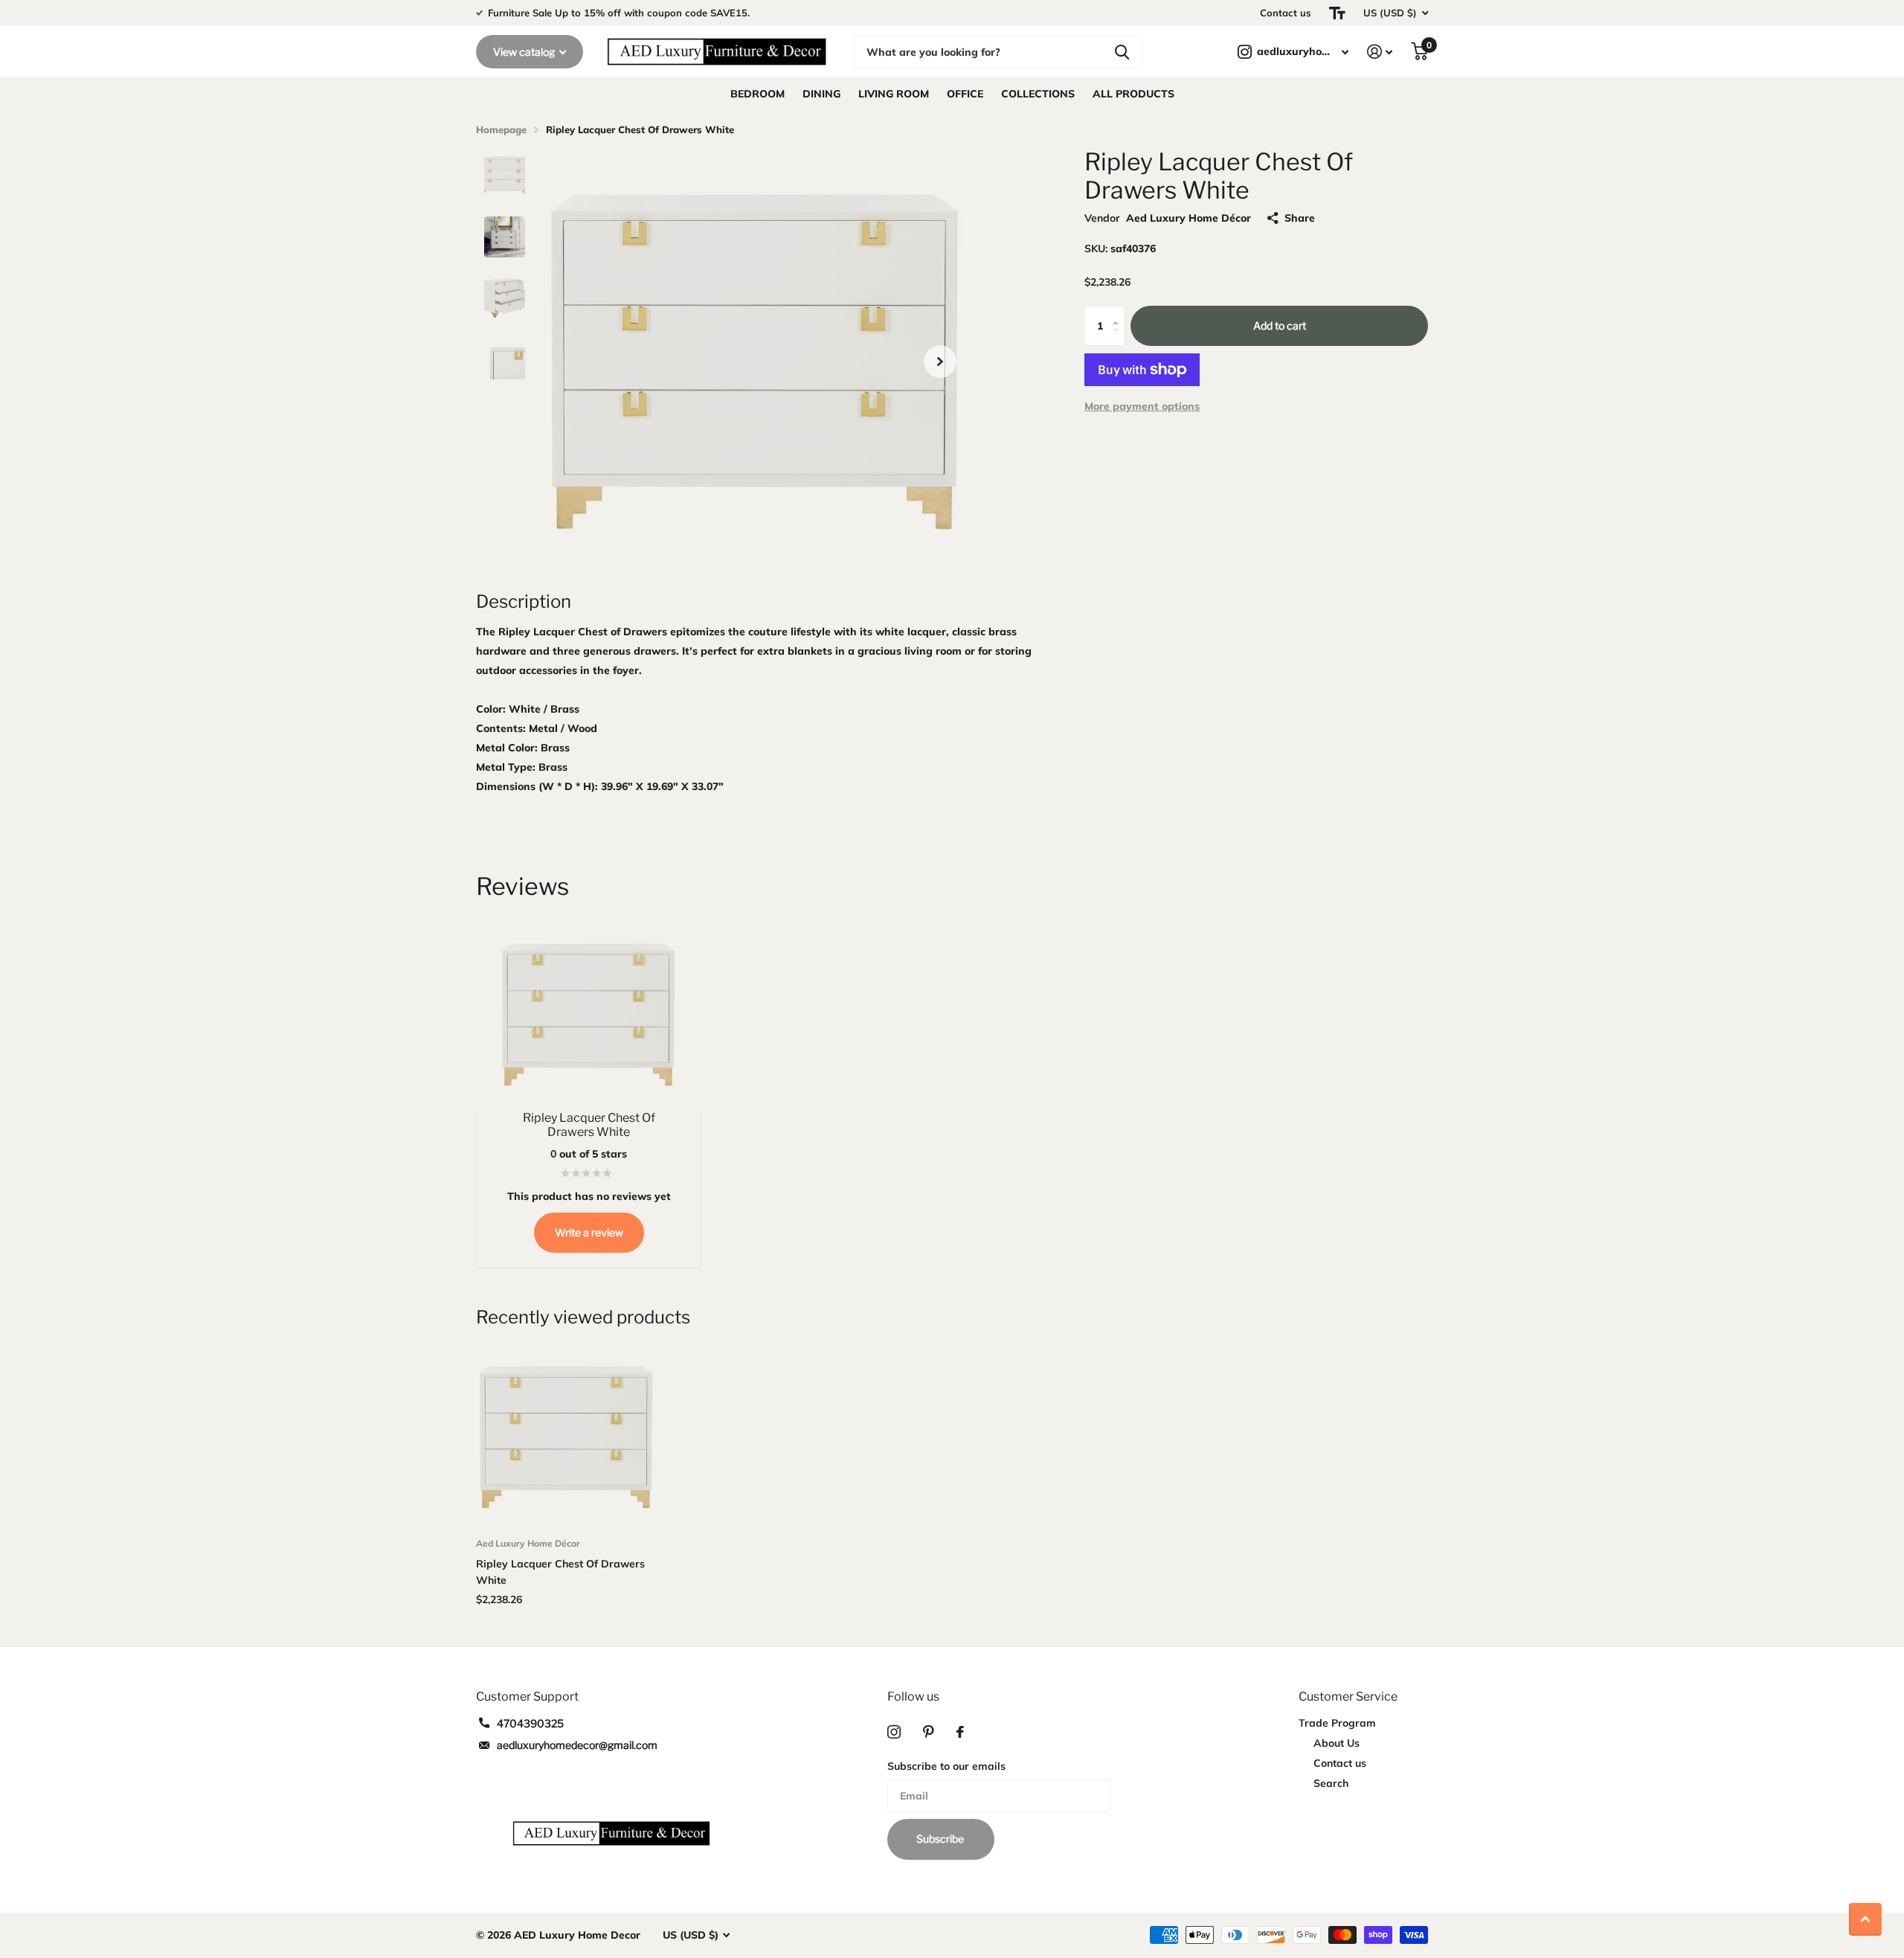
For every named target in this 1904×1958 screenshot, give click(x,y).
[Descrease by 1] (1119, 340)
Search (1331, 1783)
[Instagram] (894, 1732)
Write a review (589, 1232)
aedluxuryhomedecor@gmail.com (577, 1745)
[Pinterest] (929, 1732)
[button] (940, 361)
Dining (821, 94)
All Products (1133, 94)
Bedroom (758, 94)
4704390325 (530, 1723)
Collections (1038, 94)
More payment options (1142, 406)
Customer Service (1348, 1697)
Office (965, 94)
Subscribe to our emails (946, 1766)
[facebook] (960, 1732)
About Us (1337, 1743)
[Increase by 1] (1119, 312)
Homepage (501, 129)
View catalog (525, 52)
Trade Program (1337, 1723)
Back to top (1865, 1919)
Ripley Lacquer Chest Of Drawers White (560, 1572)
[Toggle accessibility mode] (1337, 13)
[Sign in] (1380, 52)
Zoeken (1122, 52)
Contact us (1286, 13)
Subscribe (941, 1839)
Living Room (894, 94)
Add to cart (1280, 325)
